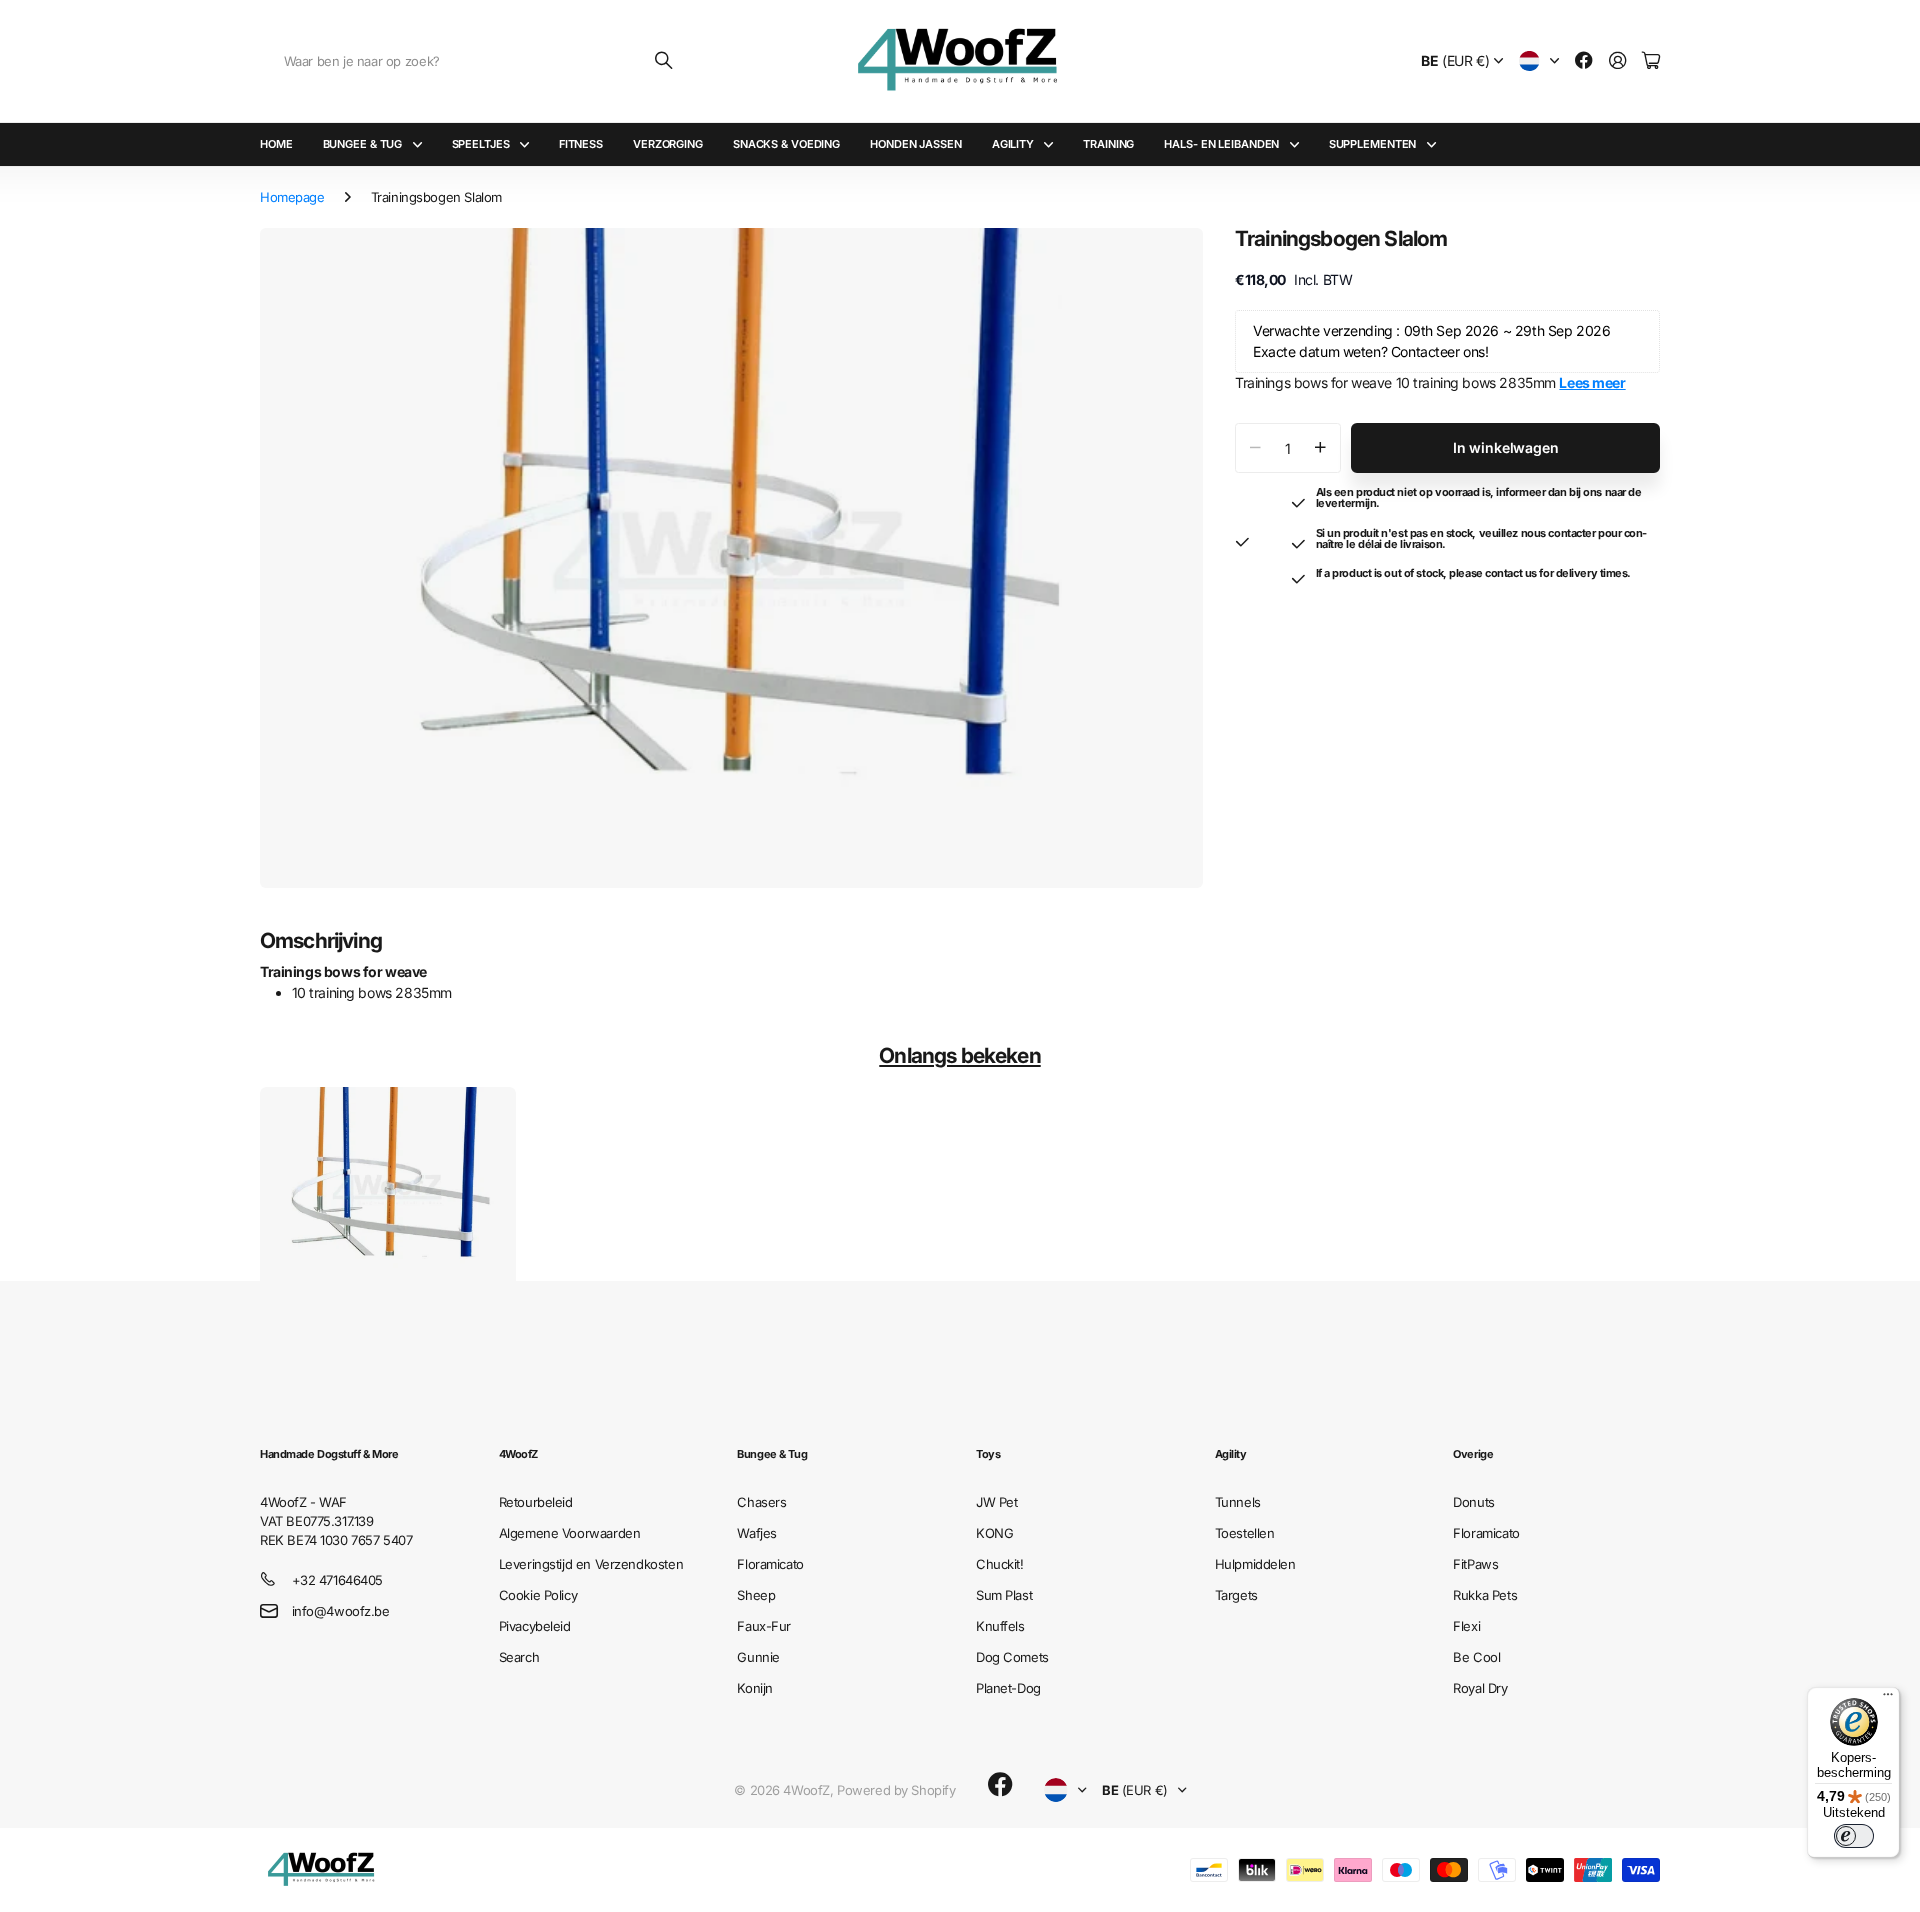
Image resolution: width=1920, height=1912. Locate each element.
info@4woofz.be (341, 1611)
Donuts (1473, 1502)
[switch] (1854, 1836)
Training (1108, 144)
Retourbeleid (536, 1502)
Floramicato (770, 1564)
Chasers (761, 1502)
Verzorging (668, 144)
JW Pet (996, 1502)
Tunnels (1238, 1502)
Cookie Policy (538, 1595)
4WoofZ (518, 1454)
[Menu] (1888, 1699)
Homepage (292, 197)
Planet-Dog (1008, 1688)
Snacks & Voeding (786, 144)
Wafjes (756, 1533)
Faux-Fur (764, 1626)
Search (519, 1657)
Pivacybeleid (535, 1626)
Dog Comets (1012, 1657)
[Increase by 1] (1320, 448)
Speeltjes (481, 144)
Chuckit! (1000, 1564)
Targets (1236, 1595)
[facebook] (1000, 1785)
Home (276, 144)
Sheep (756, 1595)
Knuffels (1000, 1626)
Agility (1013, 144)
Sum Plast (1004, 1595)
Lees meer (1592, 382)
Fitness (581, 144)
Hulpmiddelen (1255, 1564)
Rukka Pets (1485, 1595)
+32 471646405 (338, 1580)
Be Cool (1476, 1657)
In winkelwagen (1506, 447)
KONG (994, 1533)
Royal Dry (1480, 1688)
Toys (988, 1454)
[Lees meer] (1584, 61)
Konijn (754, 1688)
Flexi (1466, 1626)
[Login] (1618, 61)
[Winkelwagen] (1651, 61)
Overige (1473, 1454)
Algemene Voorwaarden (570, 1533)
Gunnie (758, 1657)
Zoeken (665, 61)
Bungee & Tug (363, 144)
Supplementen (1373, 144)
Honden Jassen (916, 144)
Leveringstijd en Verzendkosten (591, 1564)
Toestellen (1245, 1533)
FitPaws (1475, 1564)
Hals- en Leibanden (1221, 144)
